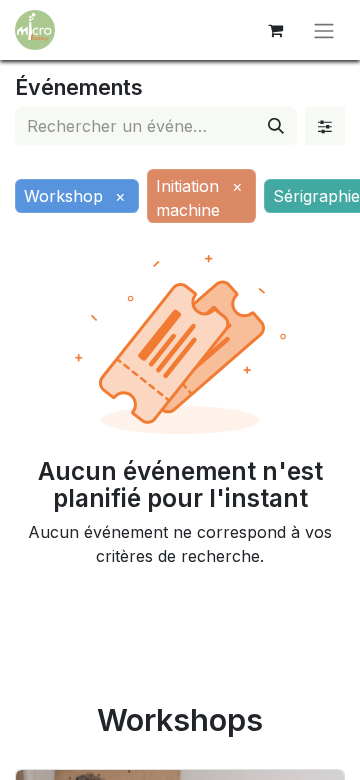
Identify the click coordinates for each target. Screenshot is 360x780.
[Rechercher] (276, 126)
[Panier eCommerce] (275, 30)
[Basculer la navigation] (324, 30)
